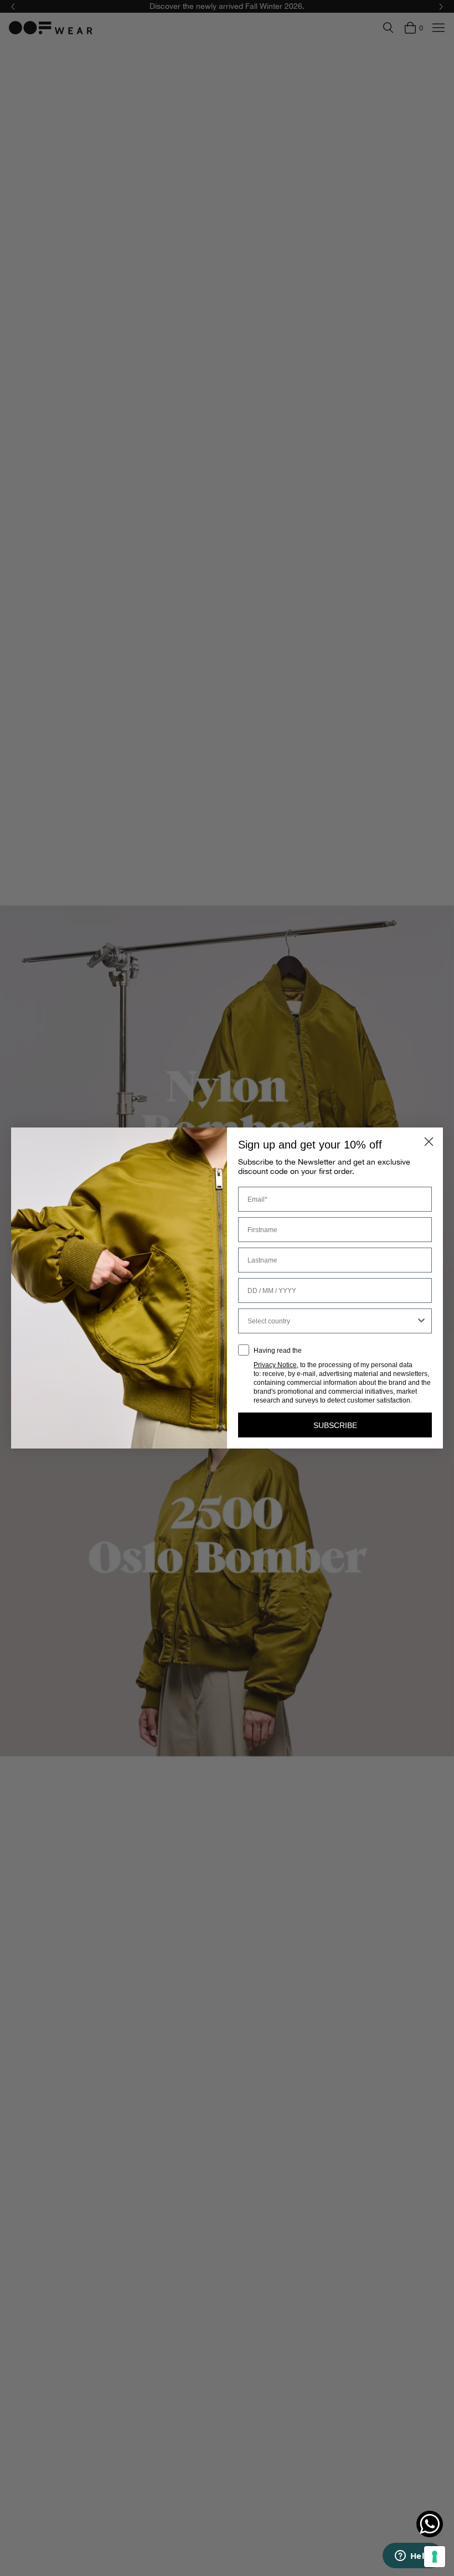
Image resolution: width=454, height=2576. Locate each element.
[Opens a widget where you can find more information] (412, 2557)
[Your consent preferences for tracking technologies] (435, 2557)
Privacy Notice (275, 1365)
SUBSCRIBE (335, 1425)
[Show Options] (421, 1321)
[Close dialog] (429, 1142)
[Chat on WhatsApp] (430, 2524)
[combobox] (332, 1321)
